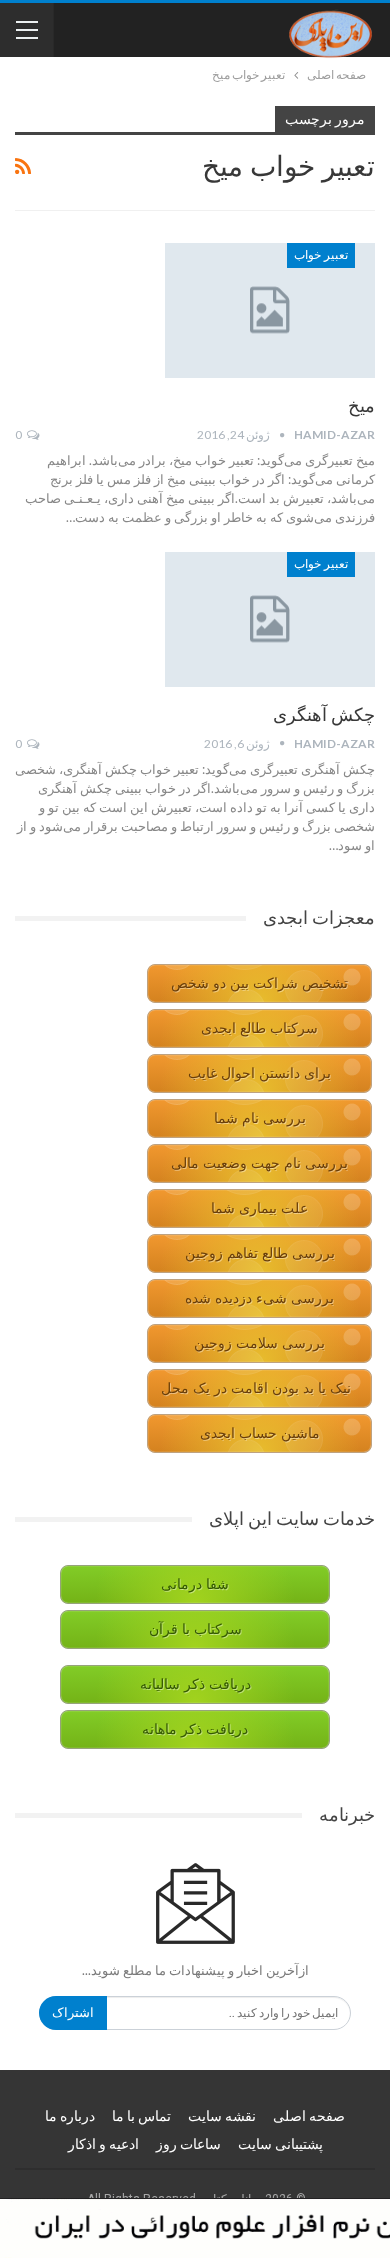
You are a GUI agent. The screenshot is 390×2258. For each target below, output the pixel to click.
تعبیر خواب (321, 255)
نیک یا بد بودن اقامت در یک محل (256, 1388)
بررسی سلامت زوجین (259, 1343)
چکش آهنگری (324, 714)
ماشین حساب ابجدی (260, 1433)
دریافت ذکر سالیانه (195, 1684)
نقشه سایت (222, 2116)
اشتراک (73, 2012)
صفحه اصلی (309, 2116)
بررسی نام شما (260, 1118)
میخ (361, 405)
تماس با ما (141, 2116)
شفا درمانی (195, 1584)
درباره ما (70, 2116)
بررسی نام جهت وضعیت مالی (259, 1163)
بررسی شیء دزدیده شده (259, 1298)
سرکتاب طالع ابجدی (259, 1028)
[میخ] (270, 310)
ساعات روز (188, 2144)
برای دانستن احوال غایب (259, 1073)
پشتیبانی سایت (280, 2144)
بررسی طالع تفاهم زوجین (260, 1253)
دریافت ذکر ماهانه (195, 1729)
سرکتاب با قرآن (195, 1629)
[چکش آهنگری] (270, 619)
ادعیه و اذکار (103, 2144)
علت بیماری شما (259, 1208)
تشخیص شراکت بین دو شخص (259, 983)
